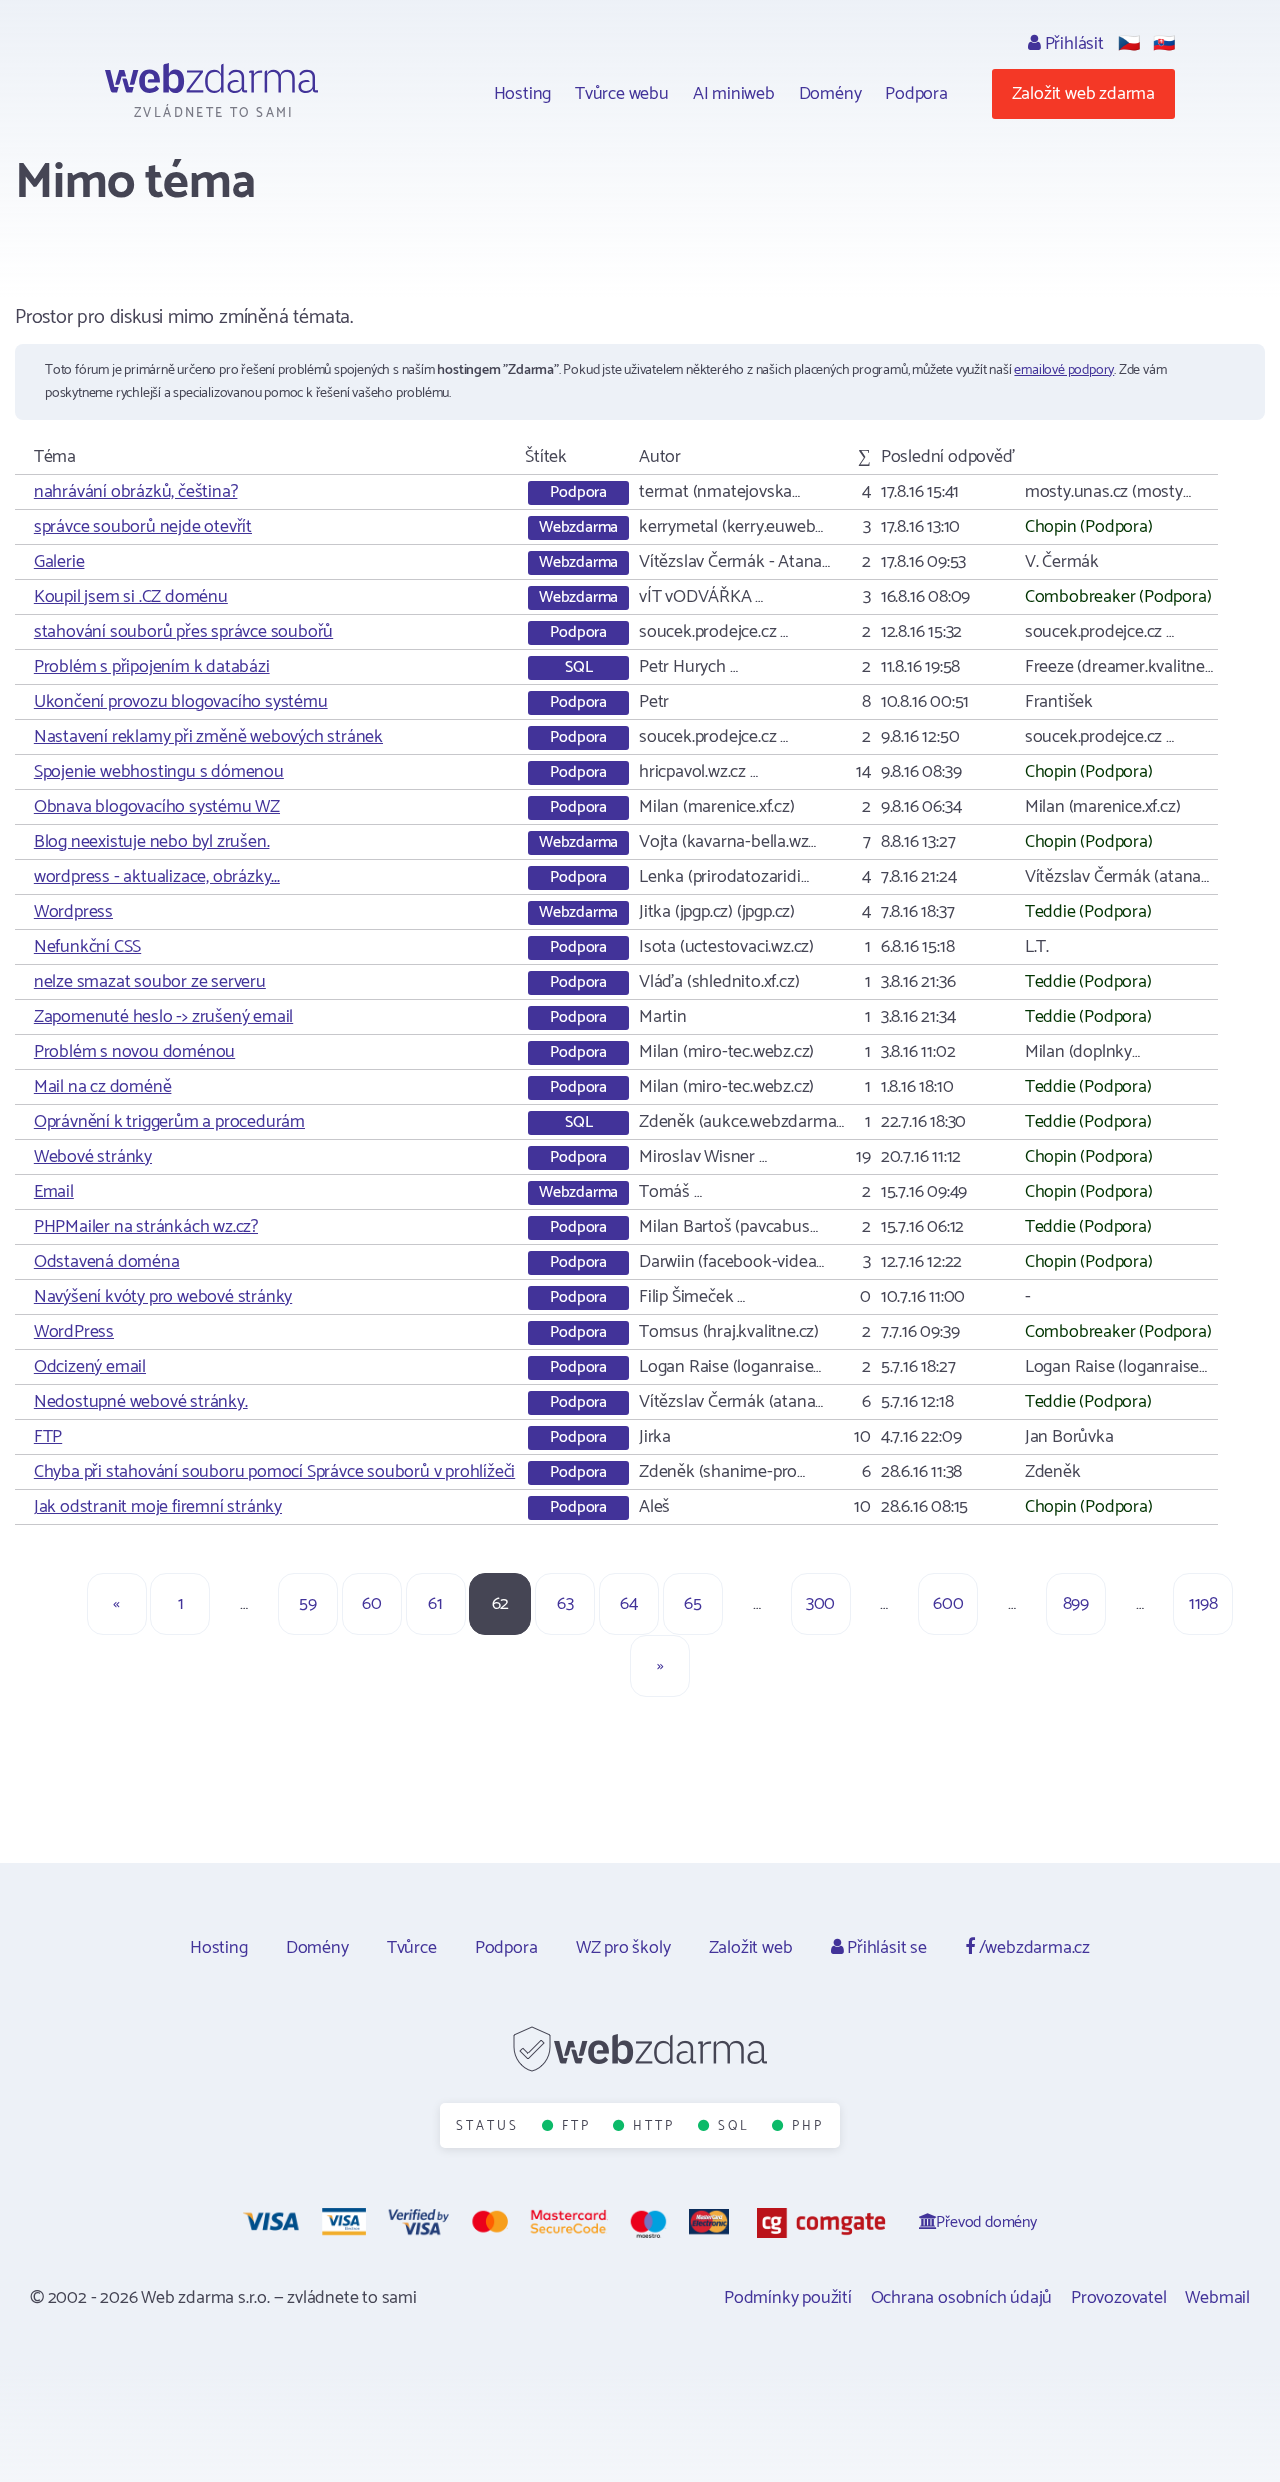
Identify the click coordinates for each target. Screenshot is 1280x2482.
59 (308, 1604)
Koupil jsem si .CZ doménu (131, 597)
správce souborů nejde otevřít (143, 527)
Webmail (1217, 2298)
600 (948, 1604)
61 (435, 1604)
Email (54, 1192)
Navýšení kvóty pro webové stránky (163, 1297)
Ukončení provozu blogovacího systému (181, 702)
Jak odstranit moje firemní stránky (158, 1507)
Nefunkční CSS (87, 947)
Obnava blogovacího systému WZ (157, 807)
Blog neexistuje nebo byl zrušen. (152, 842)
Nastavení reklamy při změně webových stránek (208, 737)
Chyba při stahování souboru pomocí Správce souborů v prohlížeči (274, 1472)
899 (1076, 1604)
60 (372, 1604)
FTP (48, 1437)
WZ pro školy (623, 1948)
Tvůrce (412, 1948)
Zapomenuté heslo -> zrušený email (163, 1017)
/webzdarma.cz (1032, 1948)
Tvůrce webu (622, 94)
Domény (830, 94)
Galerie (59, 562)
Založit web (751, 1948)
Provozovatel (1119, 2298)
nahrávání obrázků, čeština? (136, 492)
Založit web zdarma (1083, 94)
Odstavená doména (107, 1262)
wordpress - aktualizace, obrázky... (157, 877)
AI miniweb (734, 94)
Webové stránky (93, 1157)
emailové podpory (1064, 370)
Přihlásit (1072, 44)
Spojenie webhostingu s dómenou (159, 772)
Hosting (523, 94)
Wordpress (73, 912)
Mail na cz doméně (103, 1087)
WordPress (74, 1332)
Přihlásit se (884, 1948)
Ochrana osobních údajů (962, 2298)
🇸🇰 (1164, 44)
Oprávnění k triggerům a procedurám (169, 1122)
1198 (1203, 1604)
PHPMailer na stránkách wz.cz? (146, 1227)
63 (565, 1604)
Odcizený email (90, 1367)
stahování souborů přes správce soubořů (183, 632)
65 (693, 1604)
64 (629, 1604)
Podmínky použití (788, 2298)
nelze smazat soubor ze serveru (150, 982)
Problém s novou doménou (134, 1052)
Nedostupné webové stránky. (141, 1402)
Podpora (916, 94)
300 (820, 1604)
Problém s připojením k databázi (152, 667)
